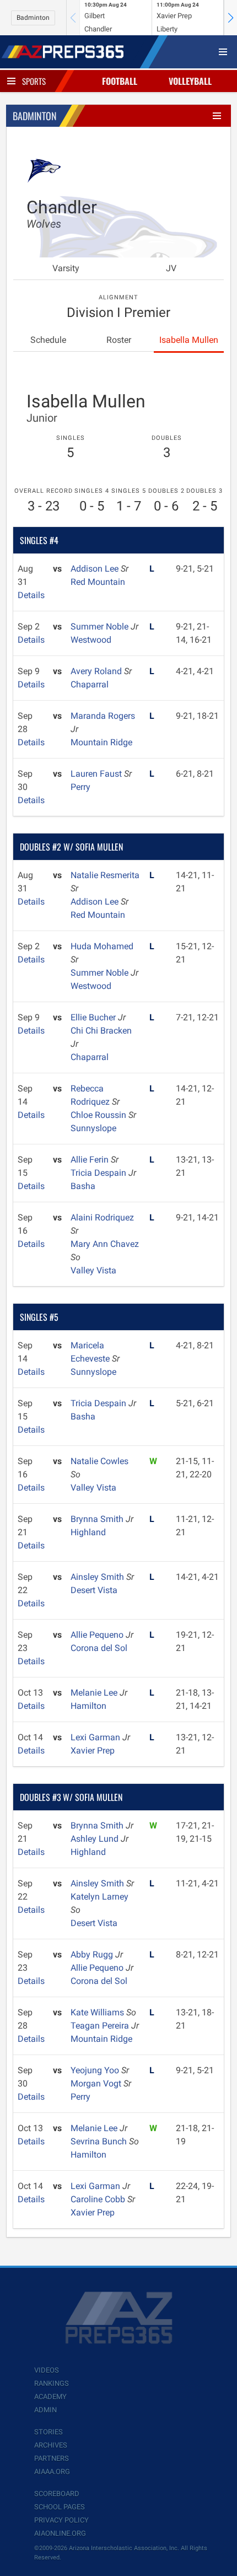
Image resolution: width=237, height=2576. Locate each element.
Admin (45, 2410)
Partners (52, 2458)
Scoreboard (57, 2494)
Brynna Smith (98, 1519)
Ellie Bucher (94, 1017)
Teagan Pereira (101, 2026)
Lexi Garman (96, 1737)
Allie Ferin (91, 1160)
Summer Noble (101, 626)
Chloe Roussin (99, 1115)
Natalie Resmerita (105, 875)
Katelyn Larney (99, 1897)
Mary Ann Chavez (105, 1244)
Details (31, 595)
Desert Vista (94, 1590)
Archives (51, 2445)
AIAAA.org (52, 2472)
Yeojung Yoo (96, 2070)
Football (120, 81)
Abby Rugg (93, 1954)
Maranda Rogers (103, 716)
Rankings (52, 2383)
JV (171, 268)
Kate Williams (98, 2012)
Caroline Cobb (99, 2199)
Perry (80, 787)
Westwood (91, 640)
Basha (83, 1186)
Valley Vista (93, 1270)
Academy (50, 2397)
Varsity (66, 268)
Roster (119, 340)
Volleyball (190, 81)
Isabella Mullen (189, 340)
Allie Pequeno (98, 1635)
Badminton (33, 18)
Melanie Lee (95, 1693)
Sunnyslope (93, 1128)
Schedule (48, 340)
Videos (47, 2370)
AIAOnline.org (60, 2533)
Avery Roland (97, 671)
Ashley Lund (96, 1839)
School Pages (60, 2507)
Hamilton (88, 1706)
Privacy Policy (61, 2520)
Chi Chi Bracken (101, 1031)
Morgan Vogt (97, 2083)
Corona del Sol (99, 1648)
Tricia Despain (99, 1173)
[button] (230, 18)
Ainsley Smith (98, 1577)
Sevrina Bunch (100, 2141)
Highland (88, 1532)
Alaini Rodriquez (102, 1217)
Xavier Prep (93, 1751)
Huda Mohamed (102, 946)
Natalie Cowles (99, 1461)
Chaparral (90, 684)
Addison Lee (96, 569)
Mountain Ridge (101, 742)
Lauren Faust (97, 774)
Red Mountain (98, 582)
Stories (49, 2432)
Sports (34, 81)
